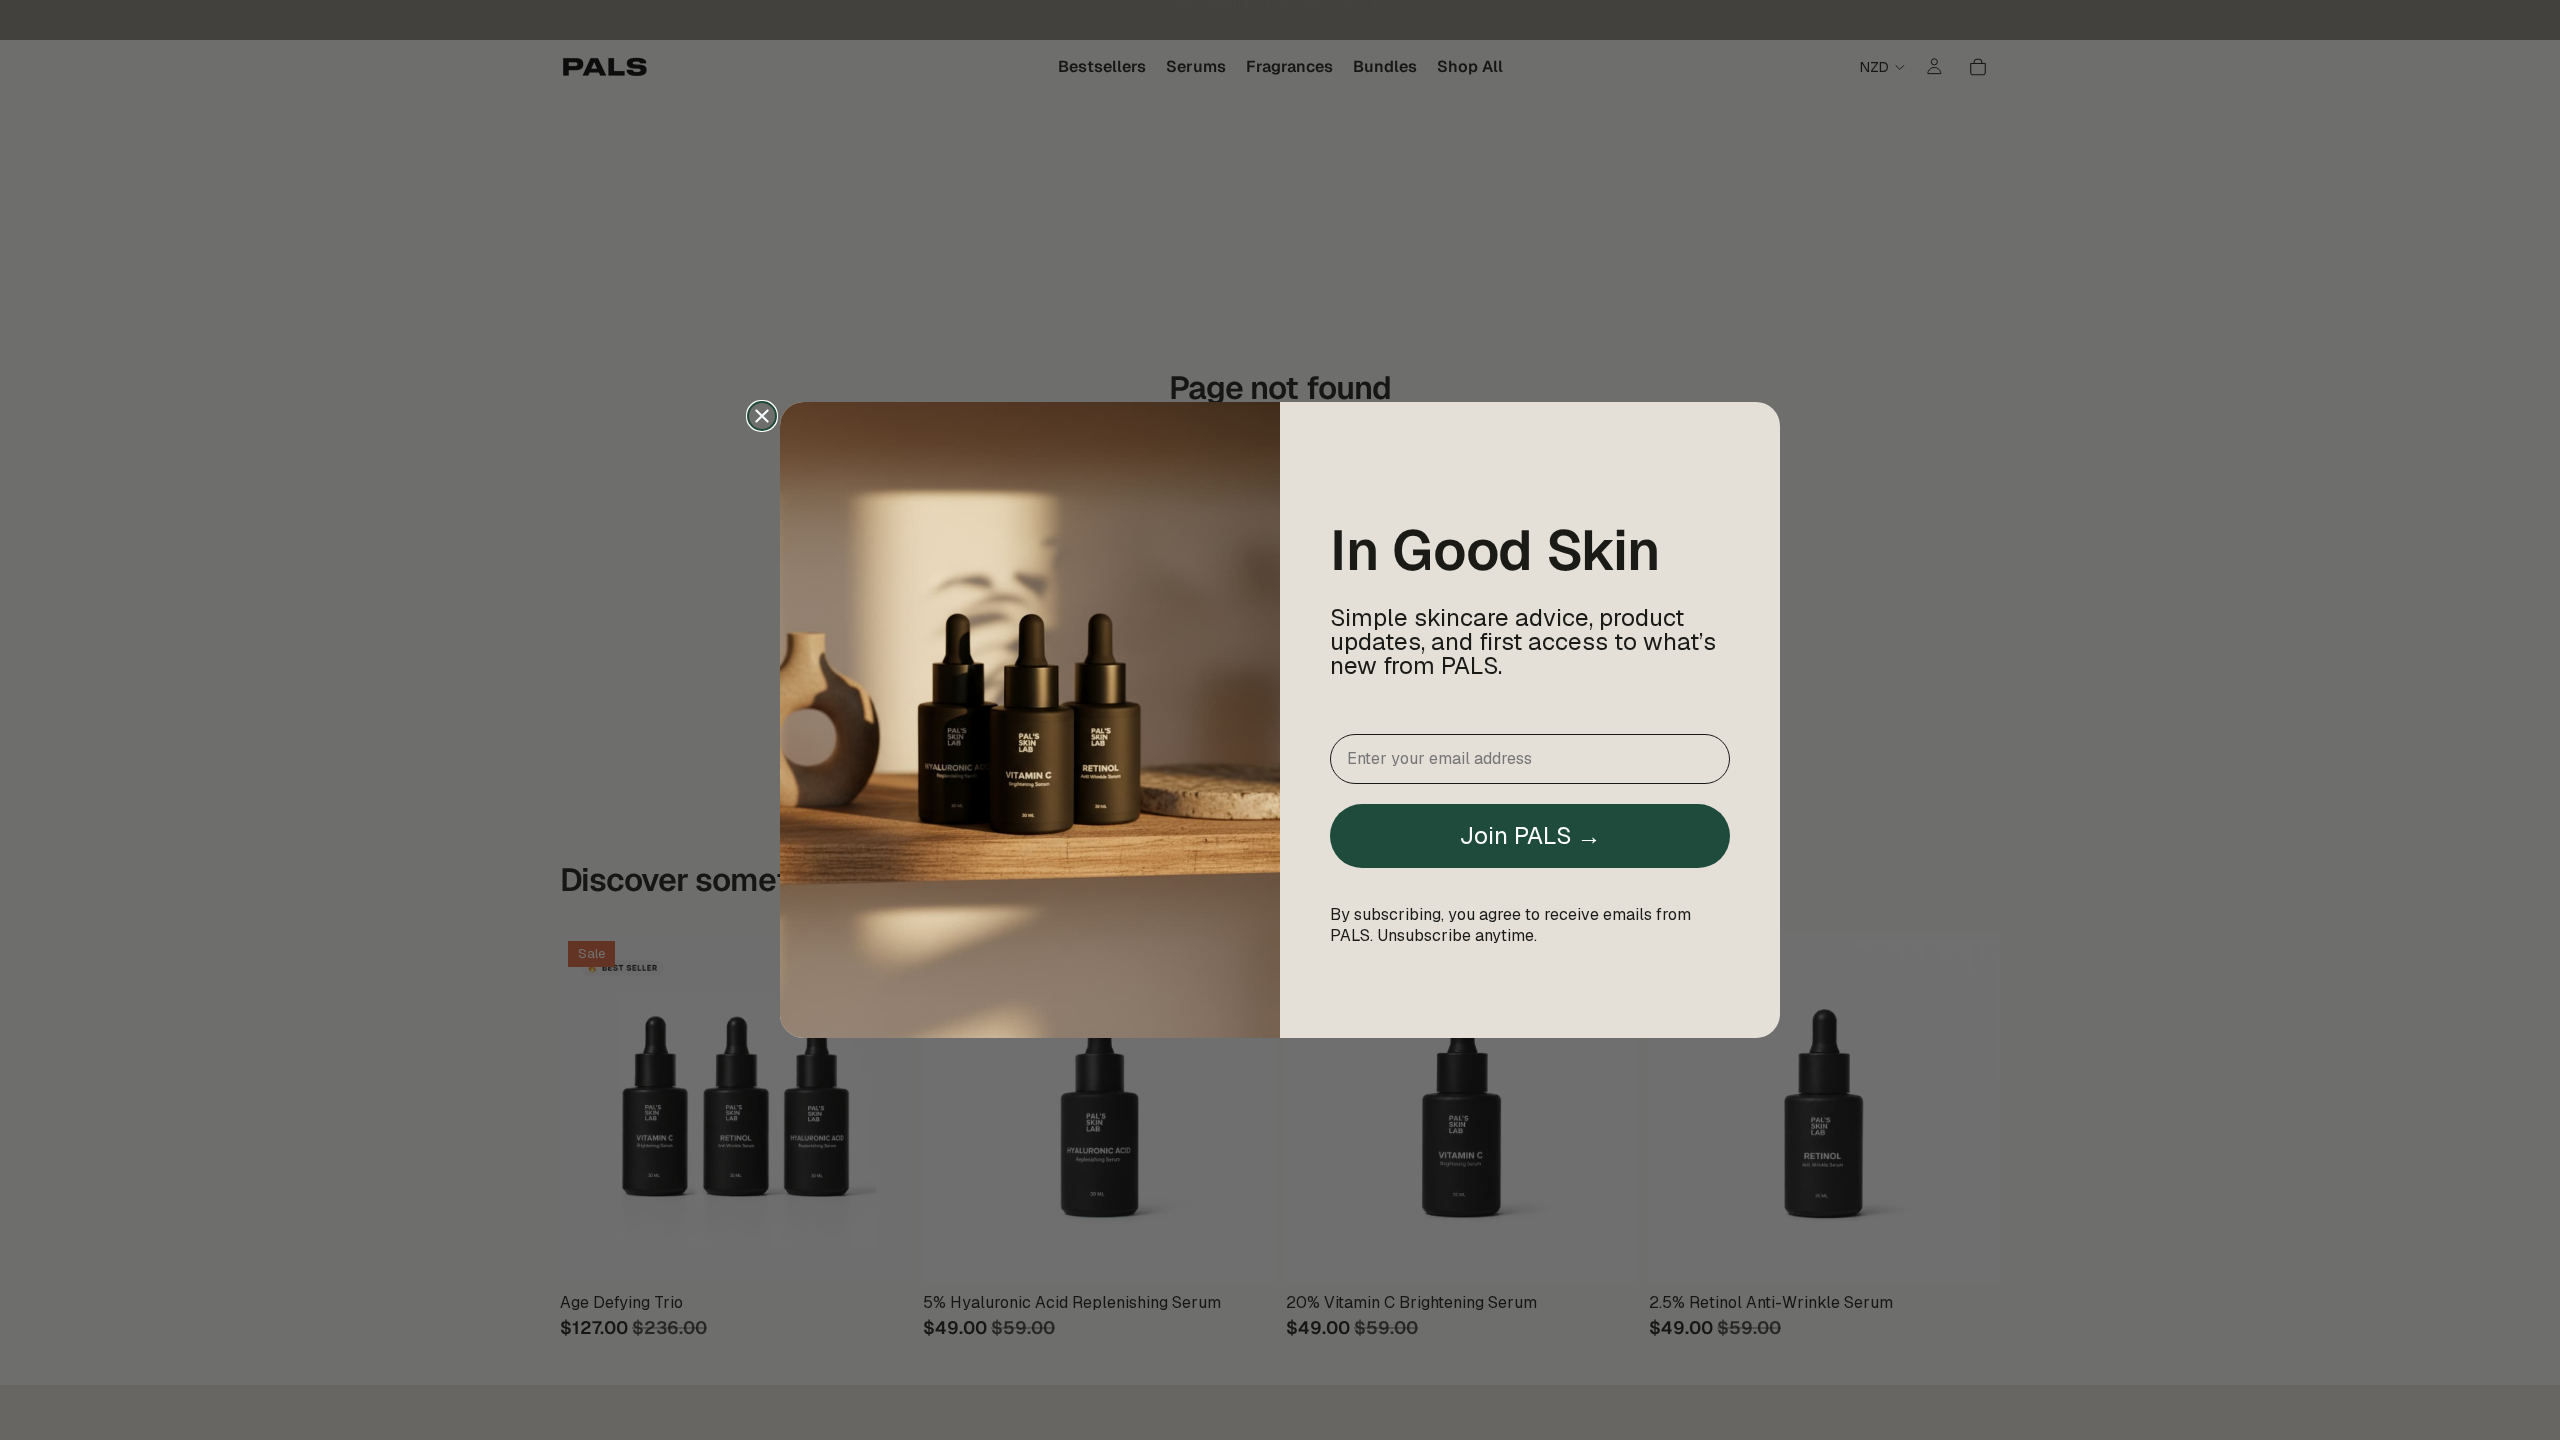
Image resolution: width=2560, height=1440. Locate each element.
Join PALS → (1530, 835)
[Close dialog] (762, 416)
